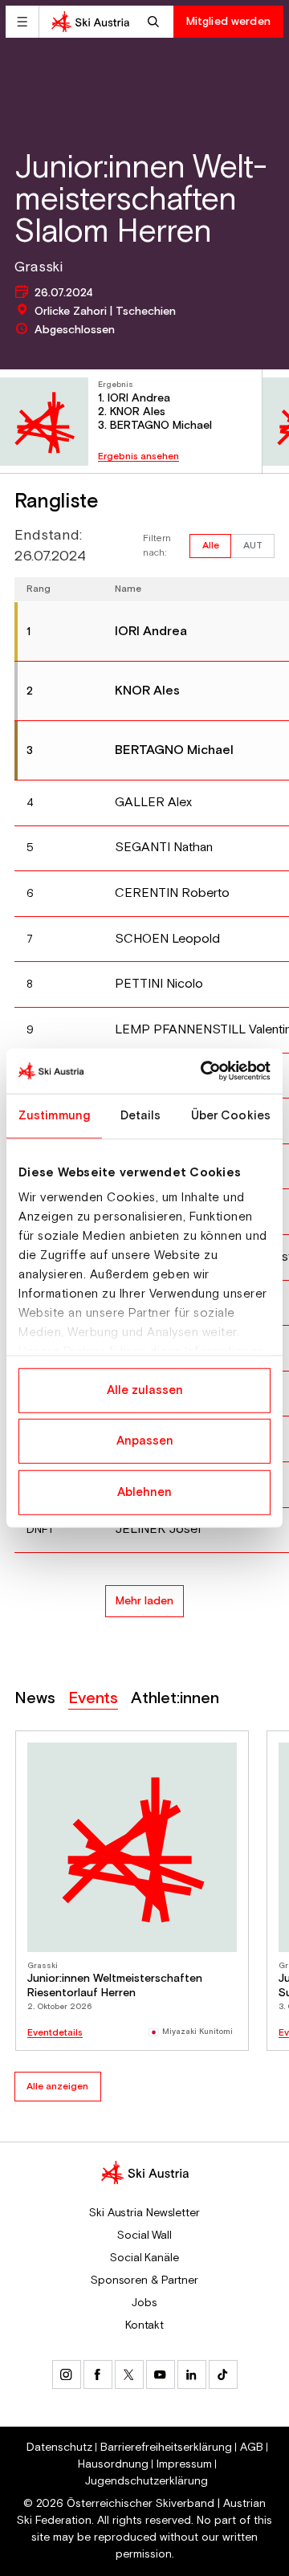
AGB (252, 2448)
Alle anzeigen (57, 2087)
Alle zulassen (145, 1390)
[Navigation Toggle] (22, 22)
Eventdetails (55, 2033)
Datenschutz (59, 2448)
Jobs (144, 2303)
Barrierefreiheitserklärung (166, 2448)
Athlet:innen (175, 1699)
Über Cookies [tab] (231, 1115)
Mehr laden (144, 1601)
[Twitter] (129, 2374)
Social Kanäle (144, 2258)
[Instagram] (67, 2374)
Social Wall (144, 2236)
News (35, 1699)
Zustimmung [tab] (54, 1115)
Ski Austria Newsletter (144, 2213)
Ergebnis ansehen (138, 457)
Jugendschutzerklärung (147, 2481)
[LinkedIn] (192, 2374)
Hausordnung (113, 2464)
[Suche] (155, 22)
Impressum (184, 2464)
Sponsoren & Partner (144, 2280)
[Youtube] (161, 2374)
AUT (253, 546)
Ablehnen (144, 1492)
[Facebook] (98, 2374)
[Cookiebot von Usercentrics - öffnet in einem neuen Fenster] (204, 1071)
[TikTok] (223, 2374)
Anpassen (145, 1441)
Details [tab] (141, 1115)
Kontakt (144, 2325)
